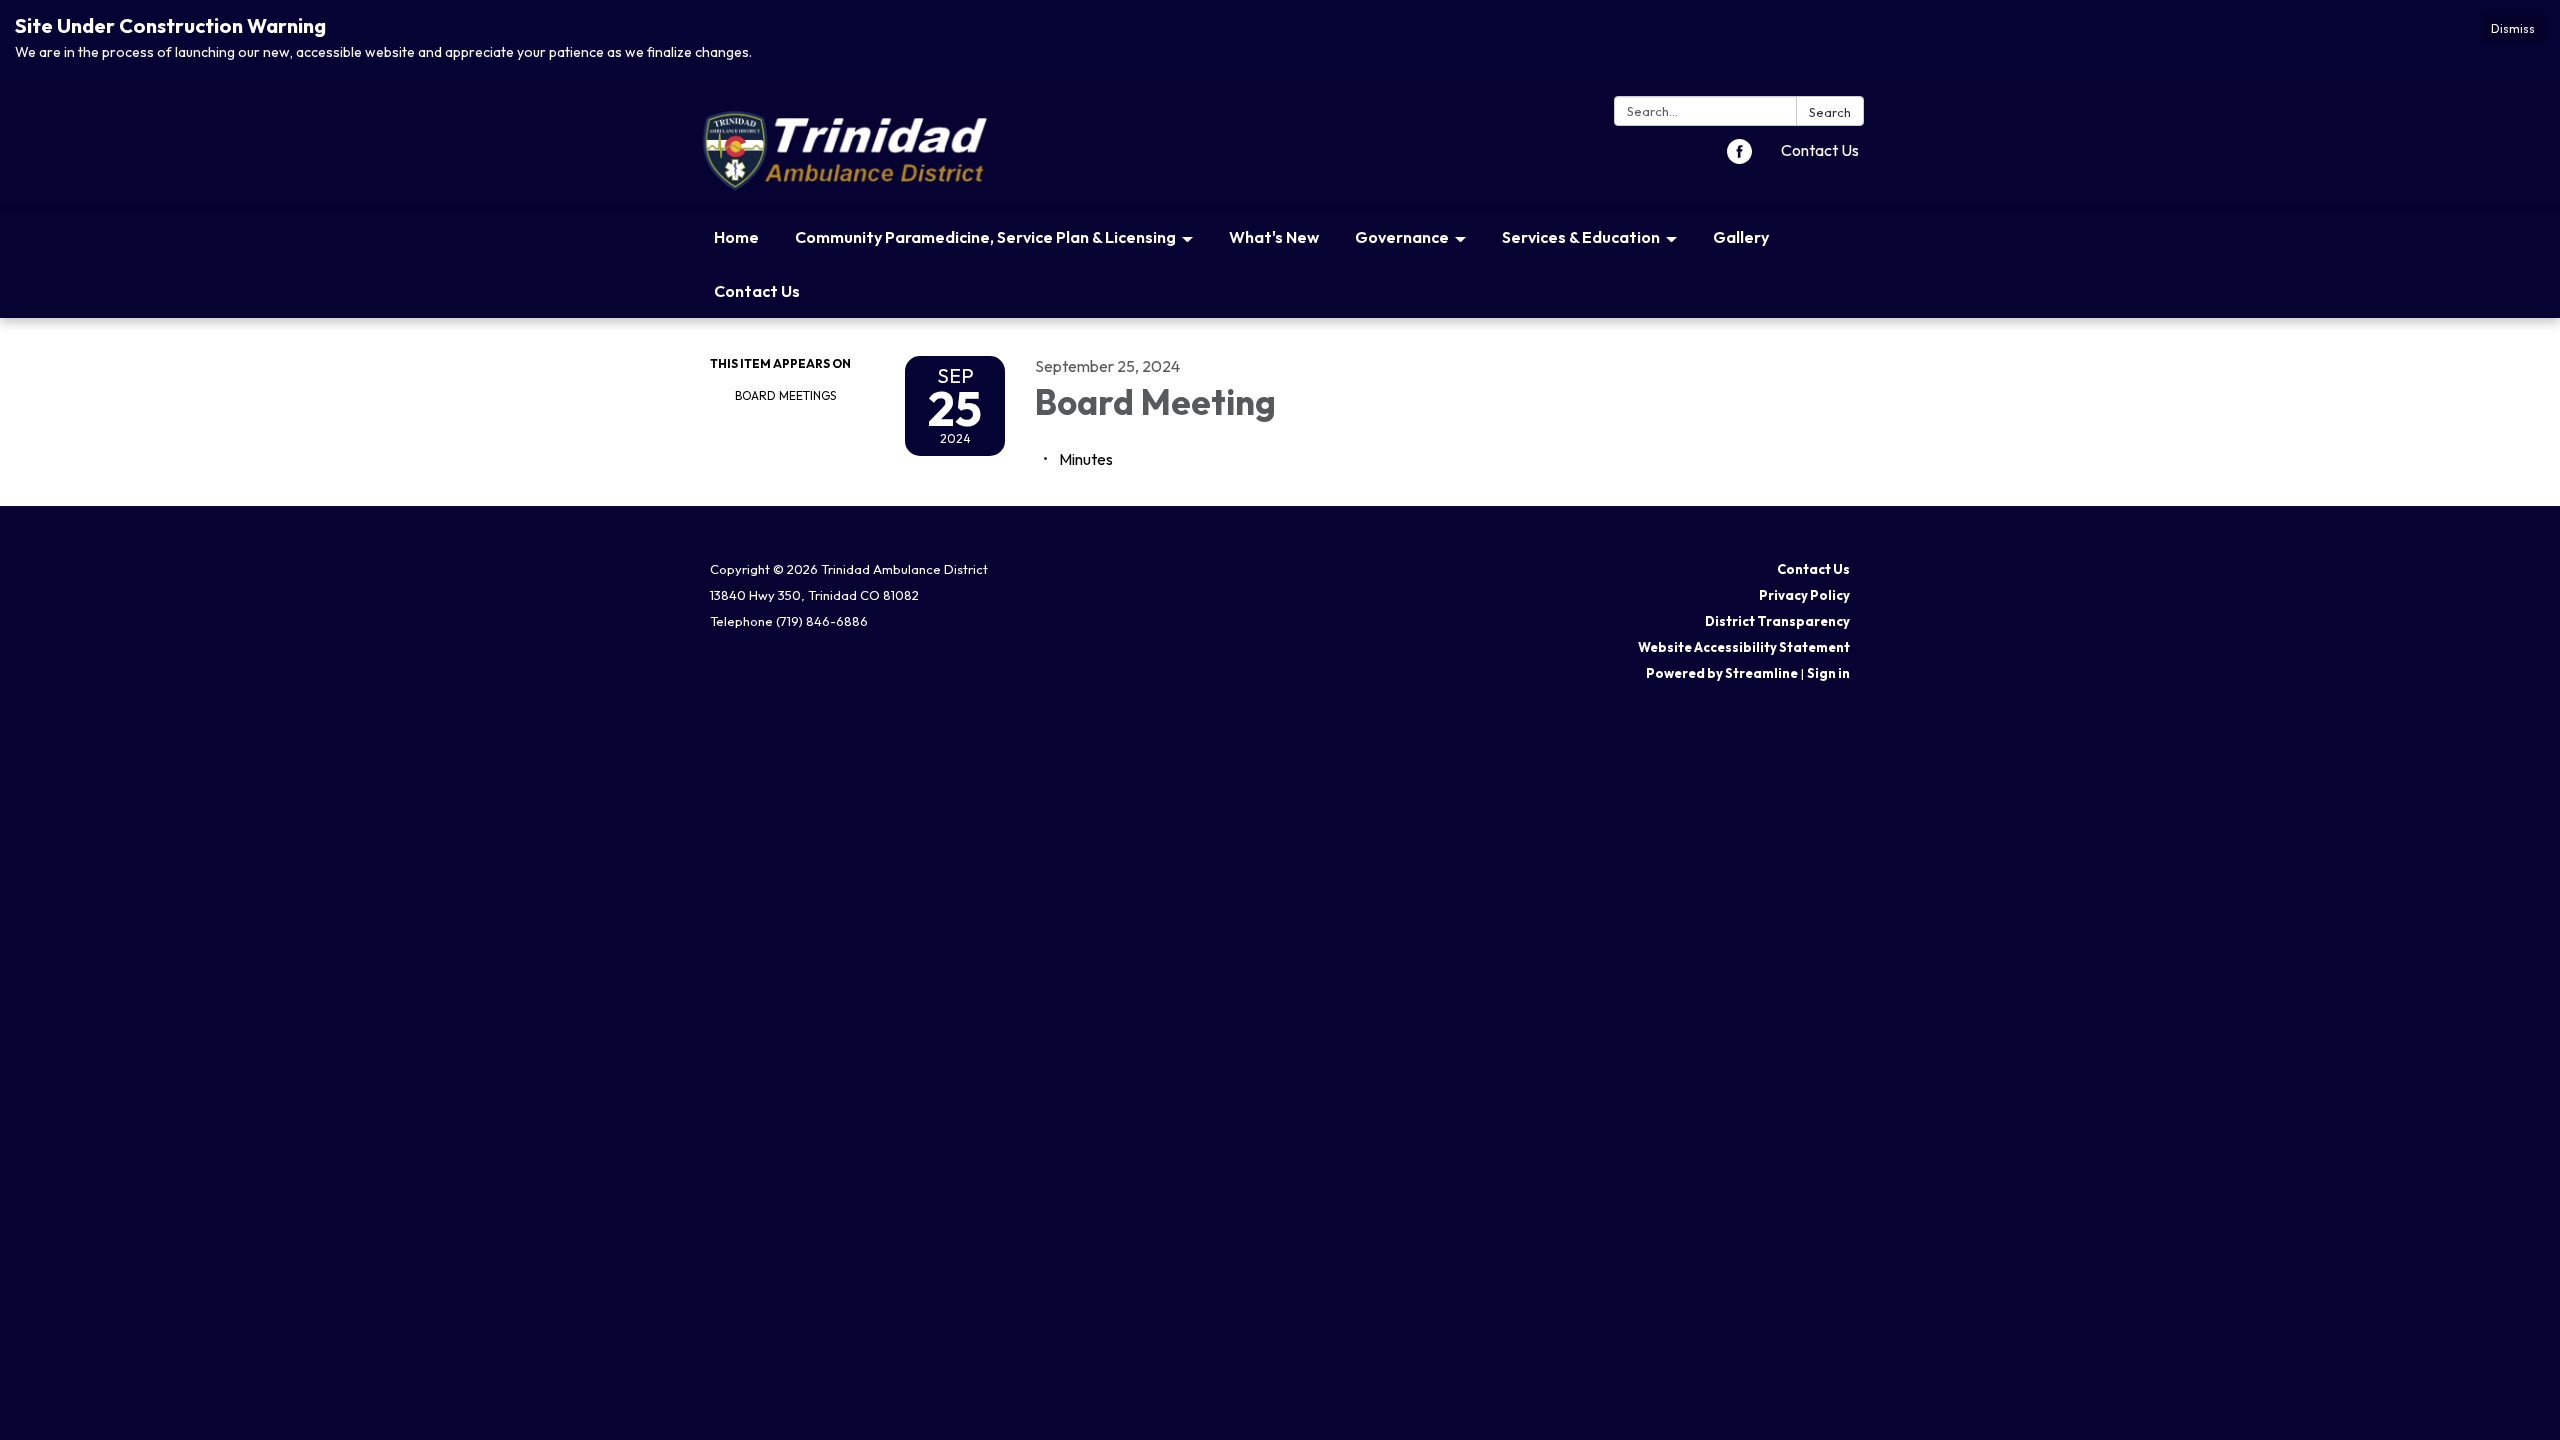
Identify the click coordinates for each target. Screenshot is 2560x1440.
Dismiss (2513, 28)
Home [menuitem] (736, 237)
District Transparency (1777, 621)
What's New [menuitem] (1274, 237)
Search (1830, 112)
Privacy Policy (1804, 595)
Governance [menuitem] (1402, 237)
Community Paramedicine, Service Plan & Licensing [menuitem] (985, 237)
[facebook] (1739, 158)
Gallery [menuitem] (1741, 237)
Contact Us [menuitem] (757, 291)
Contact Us (1820, 150)
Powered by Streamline (1722, 673)
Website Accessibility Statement (1744, 647)
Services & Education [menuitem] (1581, 237)
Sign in (1828, 673)
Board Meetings (785, 395)
